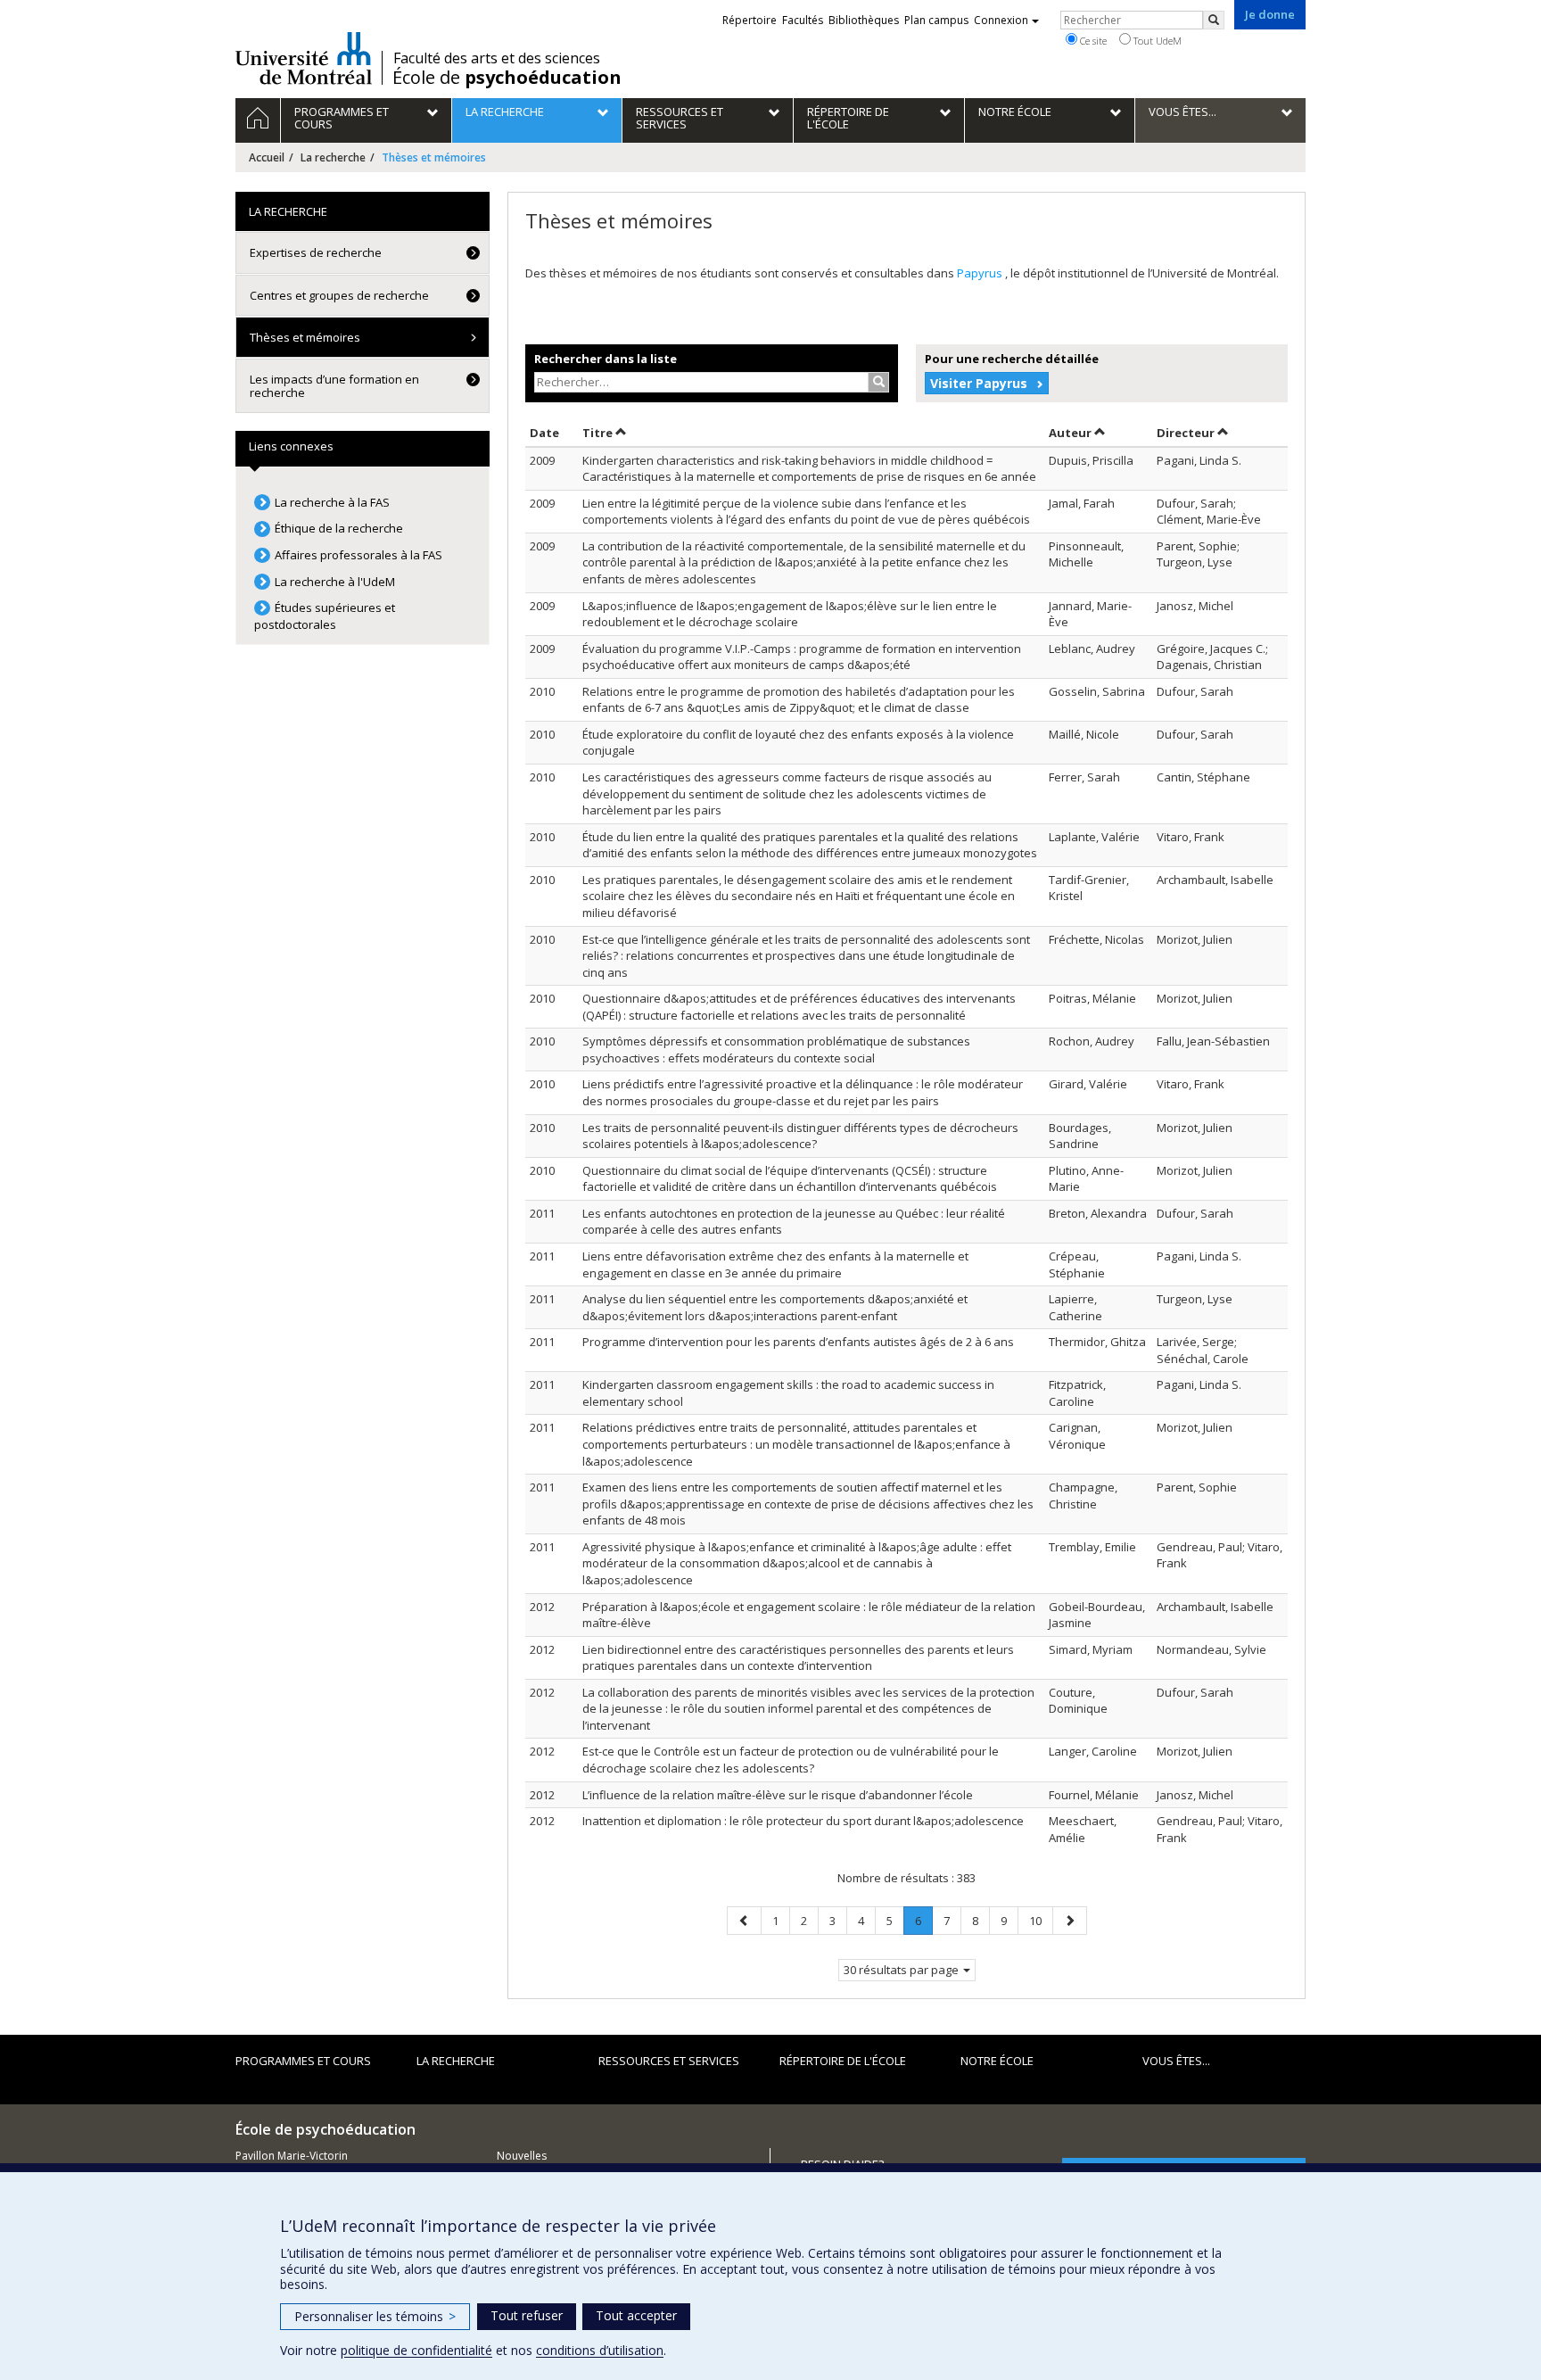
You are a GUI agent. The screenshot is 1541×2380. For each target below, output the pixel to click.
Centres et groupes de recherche (339, 295)
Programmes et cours (303, 2061)
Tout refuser (527, 2315)
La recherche (333, 157)
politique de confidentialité (416, 2350)
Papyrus (981, 273)
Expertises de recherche (316, 252)
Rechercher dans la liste (606, 359)
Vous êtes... (1176, 2061)
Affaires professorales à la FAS (358, 555)
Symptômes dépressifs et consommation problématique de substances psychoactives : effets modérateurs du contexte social (776, 1050)
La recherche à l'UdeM (335, 582)
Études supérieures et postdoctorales (325, 616)
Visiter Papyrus (979, 383)
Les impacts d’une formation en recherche (334, 385)
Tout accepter (636, 2315)
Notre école (997, 2061)
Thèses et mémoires (305, 337)
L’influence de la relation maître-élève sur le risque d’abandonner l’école (778, 1795)
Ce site (1092, 41)
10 (1041, 1920)
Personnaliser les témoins (375, 2316)
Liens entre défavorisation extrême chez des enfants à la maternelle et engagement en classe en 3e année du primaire (775, 1264)
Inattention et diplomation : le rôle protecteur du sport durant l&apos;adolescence (803, 1821)
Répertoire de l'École (843, 2061)
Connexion (1001, 20)
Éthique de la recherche (339, 528)
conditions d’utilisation (600, 2350)
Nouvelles (522, 2156)
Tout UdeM (1156, 41)
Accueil (267, 157)
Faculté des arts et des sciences (497, 58)
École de (507, 78)
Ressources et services (669, 2061)
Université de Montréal (304, 58)
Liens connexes (291, 446)
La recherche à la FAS (332, 502)
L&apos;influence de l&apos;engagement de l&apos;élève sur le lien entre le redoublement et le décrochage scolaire (790, 614)
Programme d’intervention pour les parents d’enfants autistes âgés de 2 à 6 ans (798, 1342)
